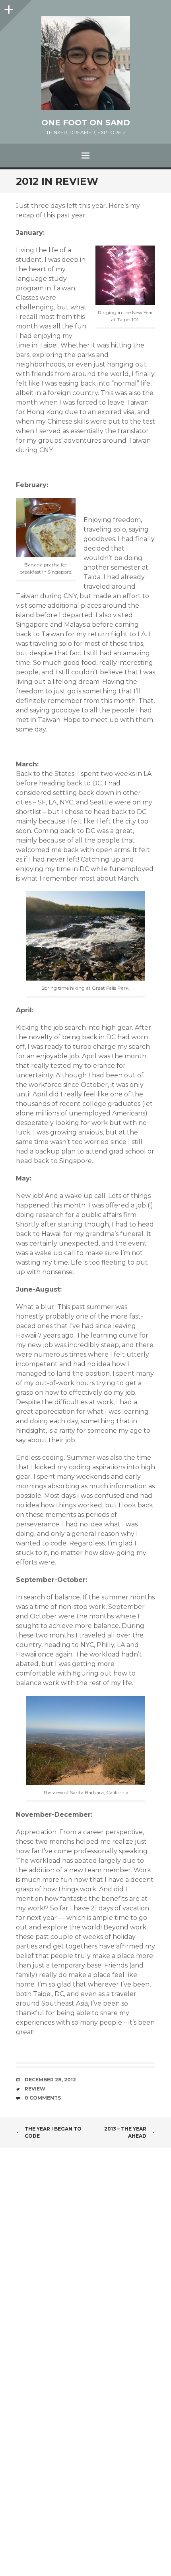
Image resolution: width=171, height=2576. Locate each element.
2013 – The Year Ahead (125, 2132)
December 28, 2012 (50, 2080)
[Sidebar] (8, 8)
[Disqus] (85, 2263)
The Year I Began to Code (53, 2132)
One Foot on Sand (86, 123)
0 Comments (43, 2098)
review (35, 2089)
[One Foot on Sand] (85, 63)
